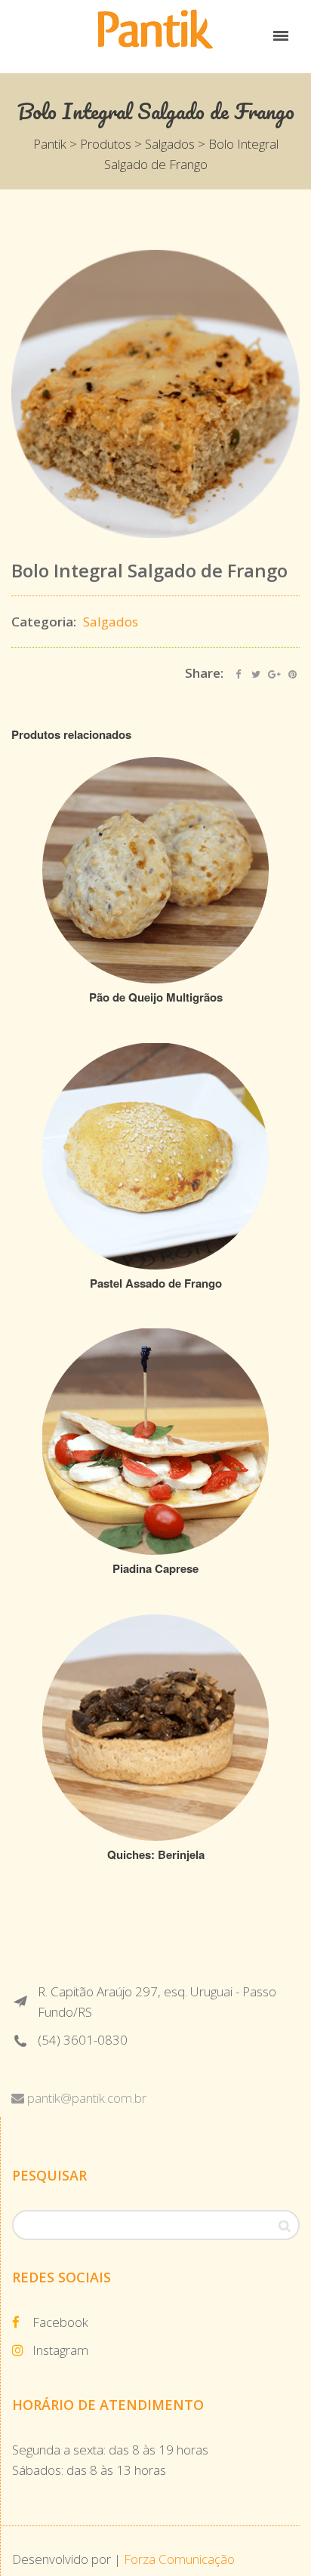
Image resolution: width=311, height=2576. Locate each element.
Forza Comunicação (179, 2559)
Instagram (60, 2350)
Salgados (111, 622)
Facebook (60, 2322)
